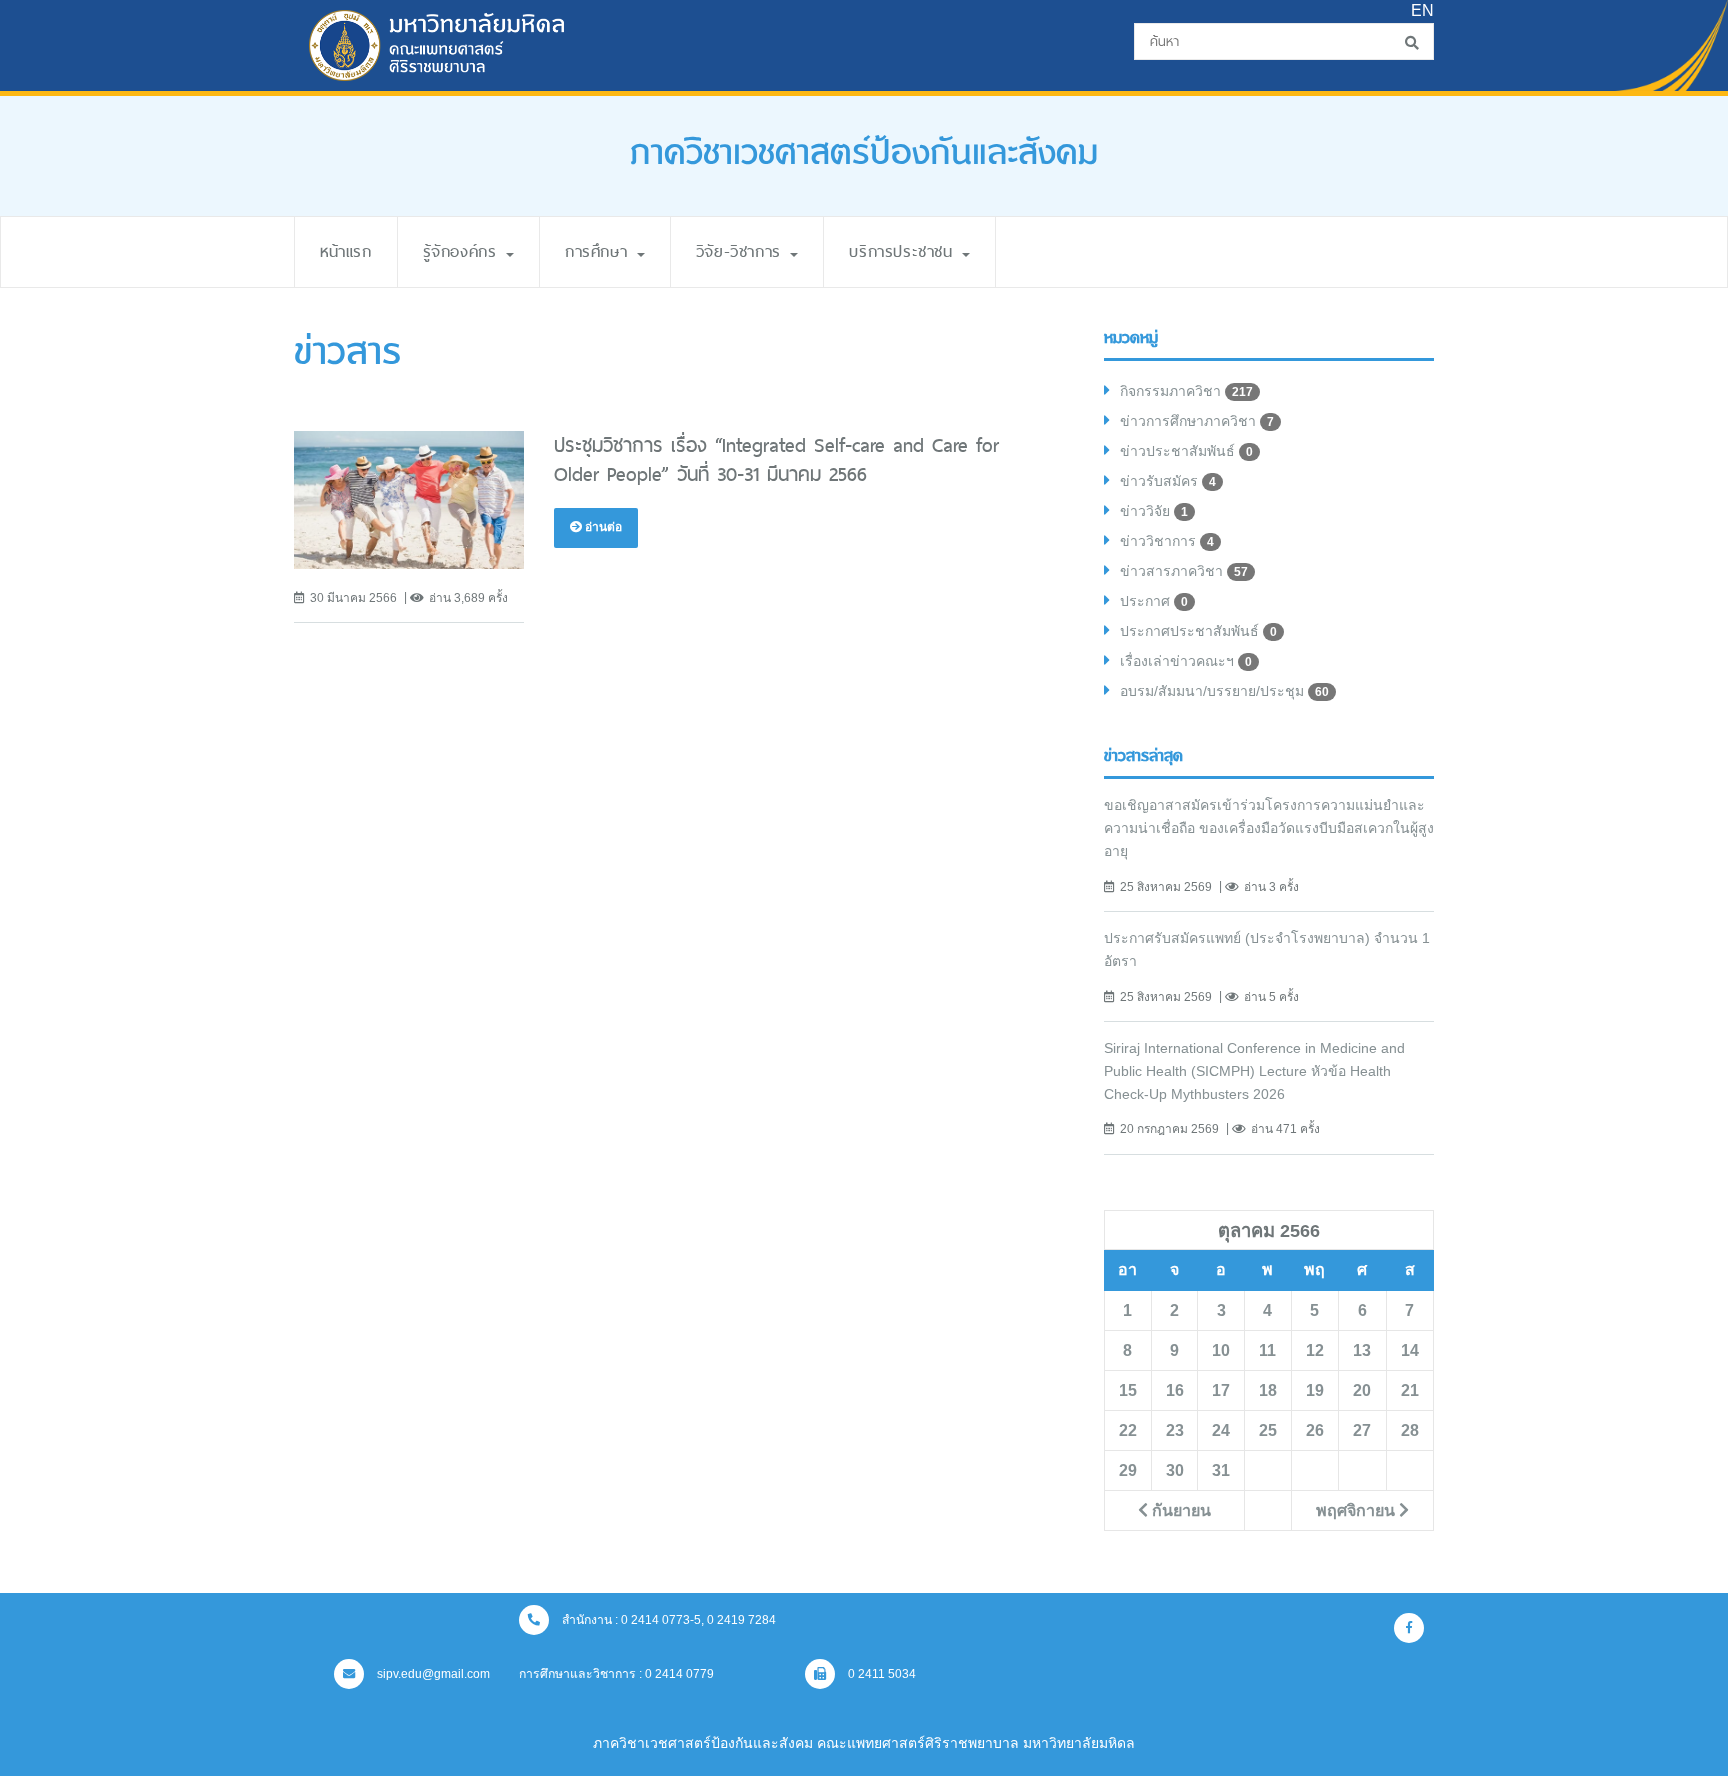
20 (1362, 1390)
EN (1422, 10)
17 (1221, 1390)
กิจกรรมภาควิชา (1186, 391)
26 (1315, 1430)
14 (1410, 1350)
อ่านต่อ (602, 527)
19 (1315, 1390)
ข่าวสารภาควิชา (1184, 571)
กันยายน (1179, 1510)
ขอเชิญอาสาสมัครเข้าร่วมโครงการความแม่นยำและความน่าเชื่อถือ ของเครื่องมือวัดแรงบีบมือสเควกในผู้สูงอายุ (1269, 828)
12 (1315, 1350)
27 (1362, 1430)
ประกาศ (1154, 601)
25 (1268, 1430)
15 (1128, 1390)
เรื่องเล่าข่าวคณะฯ (1186, 661)
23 (1175, 1430)
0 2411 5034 (880, 1674)
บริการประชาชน (904, 251)
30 (1175, 1470)
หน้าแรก (346, 251)
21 (1410, 1390)
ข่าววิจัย (1154, 511)
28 (1410, 1430)
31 (1221, 1470)
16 (1175, 1390)
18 (1268, 1390)
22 (1128, 1430)
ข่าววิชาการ (1167, 541)
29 (1128, 1470)
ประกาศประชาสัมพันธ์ (1198, 631)
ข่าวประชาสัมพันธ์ (1186, 451)
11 (1267, 1350)
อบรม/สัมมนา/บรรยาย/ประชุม (1224, 691)
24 (1221, 1430)
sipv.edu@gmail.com (432, 1674)
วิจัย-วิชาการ (742, 251)
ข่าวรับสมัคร (1168, 481)
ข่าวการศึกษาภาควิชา (1197, 421)
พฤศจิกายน (1357, 1510)
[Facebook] (1409, 1628)
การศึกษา (600, 251)
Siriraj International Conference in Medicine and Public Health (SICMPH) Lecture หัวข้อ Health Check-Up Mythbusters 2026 (1254, 1071)
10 (1221, 1350)
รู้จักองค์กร (463, 251)
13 (1362, 1350)
